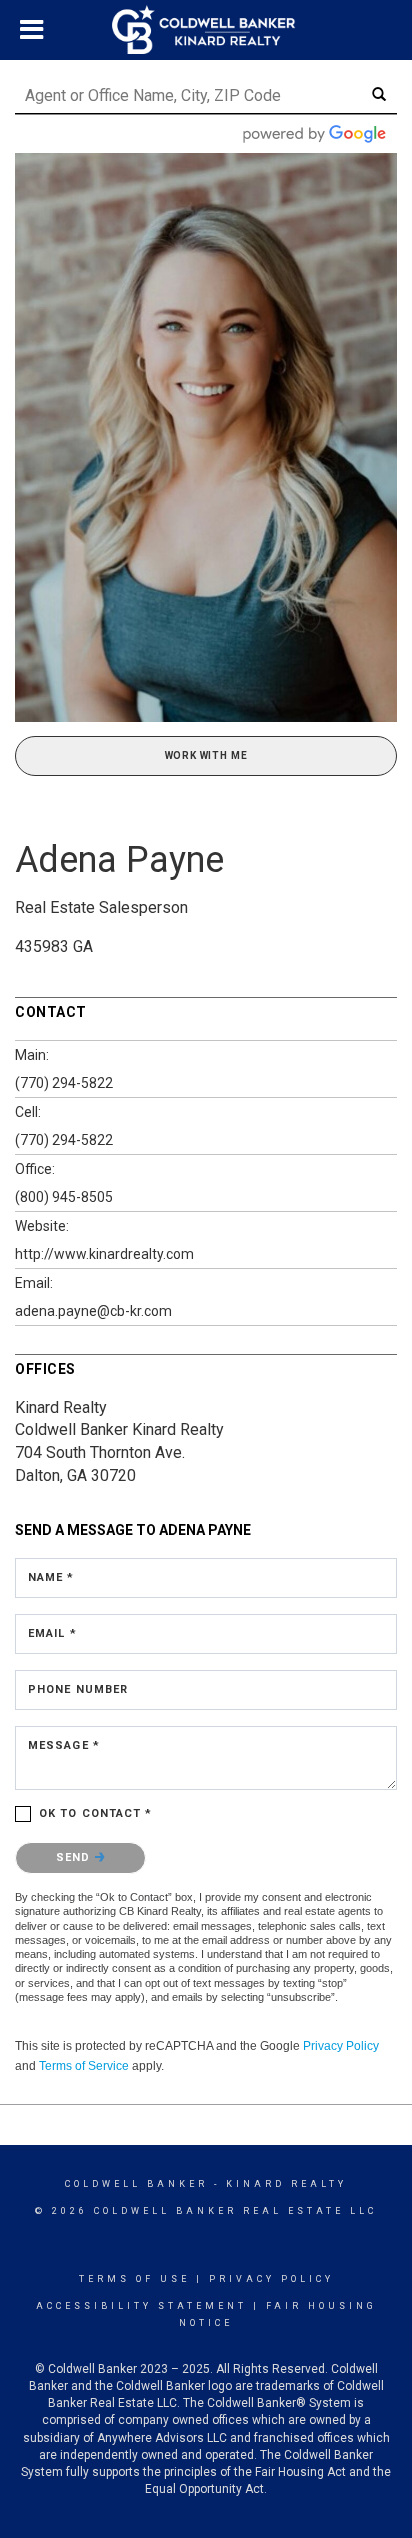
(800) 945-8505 (64, 1197)
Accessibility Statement (141, 2306)
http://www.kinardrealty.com (104, 1254)
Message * (64, 1745)
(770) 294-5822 (64, 1083)
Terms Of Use (134, 2279)
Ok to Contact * (96, 1813)
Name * (51, 1577)
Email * (52, 1633)
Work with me (206, 755)
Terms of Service (84, 2066)
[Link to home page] (206, 30)
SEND (75, 1857)
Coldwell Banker (136, 2184)
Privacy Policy (341, 2046)
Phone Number (78, 1689)
